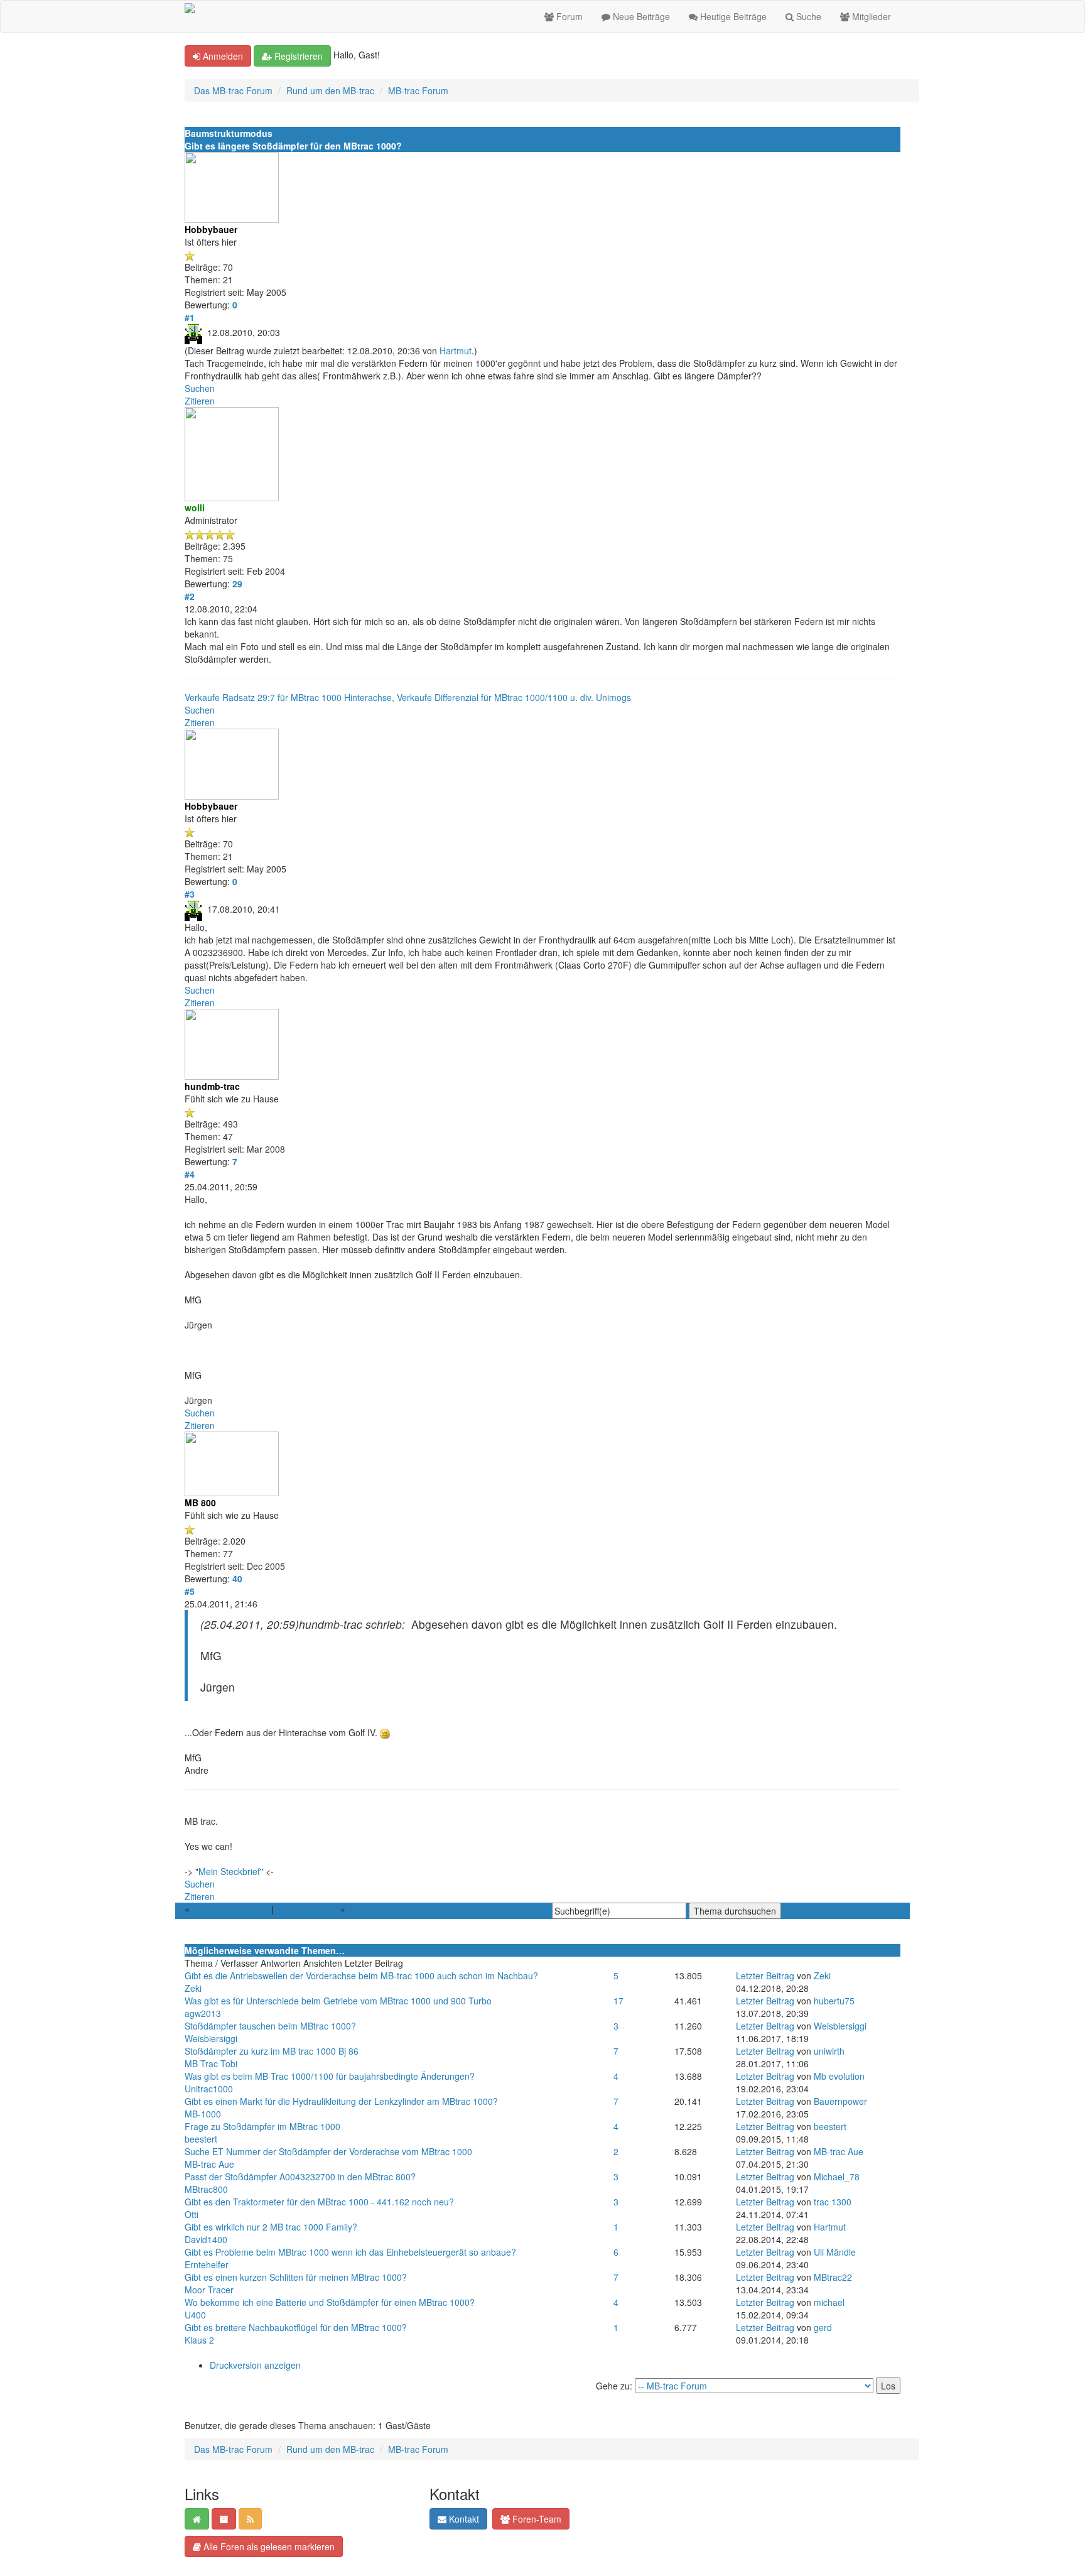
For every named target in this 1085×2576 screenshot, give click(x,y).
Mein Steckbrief (229, 1871)
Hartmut (456, 351)
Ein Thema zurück (230, 1909)
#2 (190, 596)
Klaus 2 (199, 2340)
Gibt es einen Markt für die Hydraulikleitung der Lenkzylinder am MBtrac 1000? (341, 2101)
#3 (190, 894)
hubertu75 (834, 2001)
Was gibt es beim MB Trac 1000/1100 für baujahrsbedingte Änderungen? (330, 2076)
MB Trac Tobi (211, 2063)
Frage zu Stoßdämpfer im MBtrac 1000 (262, 2126)
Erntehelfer (207, 2264)
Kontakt (463, 2519)
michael (829, 2302)
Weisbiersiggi (211, 2038)
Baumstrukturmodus (229, 133)
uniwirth (829, 2051)
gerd (823, 2327)
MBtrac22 (833, 2277)
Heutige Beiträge (732, 16)
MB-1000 (203, 2114)
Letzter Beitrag (765, 1975)
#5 (190, 1591)
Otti (192, 2214)
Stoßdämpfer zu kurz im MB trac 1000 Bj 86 (272, 2051)
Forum (568, 16)
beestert (201, 2139)
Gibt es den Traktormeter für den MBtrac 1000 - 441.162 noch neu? (319, 2202)
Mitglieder (870, 16)
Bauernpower (840, 2101)
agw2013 (203, 2013)
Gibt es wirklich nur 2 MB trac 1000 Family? (271, 2227)
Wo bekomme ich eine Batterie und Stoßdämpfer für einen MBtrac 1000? (330, 2302)
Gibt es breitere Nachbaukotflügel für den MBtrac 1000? (296, 2327)
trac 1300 (833, 2202)
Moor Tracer (209, 2290)
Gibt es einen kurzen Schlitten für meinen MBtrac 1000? (296, 2277)
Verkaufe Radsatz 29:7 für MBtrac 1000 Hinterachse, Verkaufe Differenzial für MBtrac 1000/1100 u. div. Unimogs (408, 697)
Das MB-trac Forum (233, 90)
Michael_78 (837, 2177)
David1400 (206, 2239)
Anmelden (222, 56)
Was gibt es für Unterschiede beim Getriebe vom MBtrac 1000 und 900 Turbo (338, 2001)
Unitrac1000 (209, 2089)
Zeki (193, 1988)
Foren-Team (536, 2519)
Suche (807, 16)
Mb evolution (839, 2076)
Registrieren (297, 56)
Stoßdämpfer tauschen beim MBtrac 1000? (270, 2026)
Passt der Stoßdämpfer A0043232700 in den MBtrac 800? (300, 2177)
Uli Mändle (835, 2252)
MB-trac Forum (418, 90)
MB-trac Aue (209, 2164)
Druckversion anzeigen (255, 2365)
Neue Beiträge (640, 16)
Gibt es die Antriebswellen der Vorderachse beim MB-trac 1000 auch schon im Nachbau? (361, 1975)
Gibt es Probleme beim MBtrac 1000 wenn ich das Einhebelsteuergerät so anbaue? (350, 2252)
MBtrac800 (206, 2189)
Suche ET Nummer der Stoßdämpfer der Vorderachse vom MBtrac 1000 (328, 2151)
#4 (190, 1174)
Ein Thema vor (307, 1909)
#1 (190, 317)
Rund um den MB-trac (330, 90)
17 (618, 2001)
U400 (195, 2315)
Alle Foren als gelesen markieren (268, 2546)
